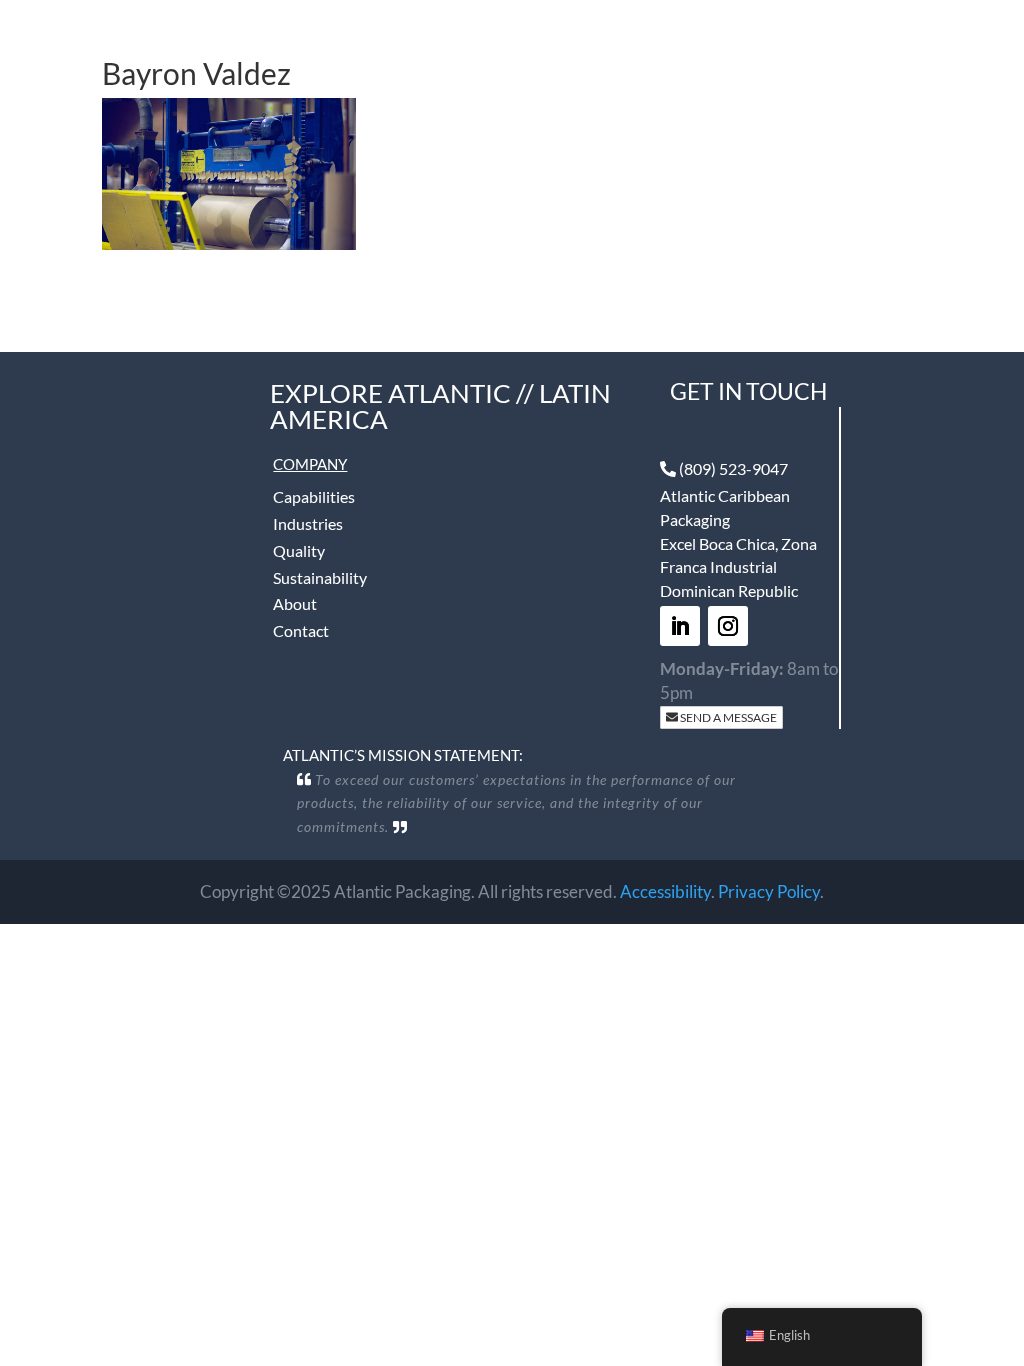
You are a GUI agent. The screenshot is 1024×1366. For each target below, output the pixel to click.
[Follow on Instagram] (728, 626)
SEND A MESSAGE (727, 717)
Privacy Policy (769, 891)
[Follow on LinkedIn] (680, 626)
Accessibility (665, 891)
